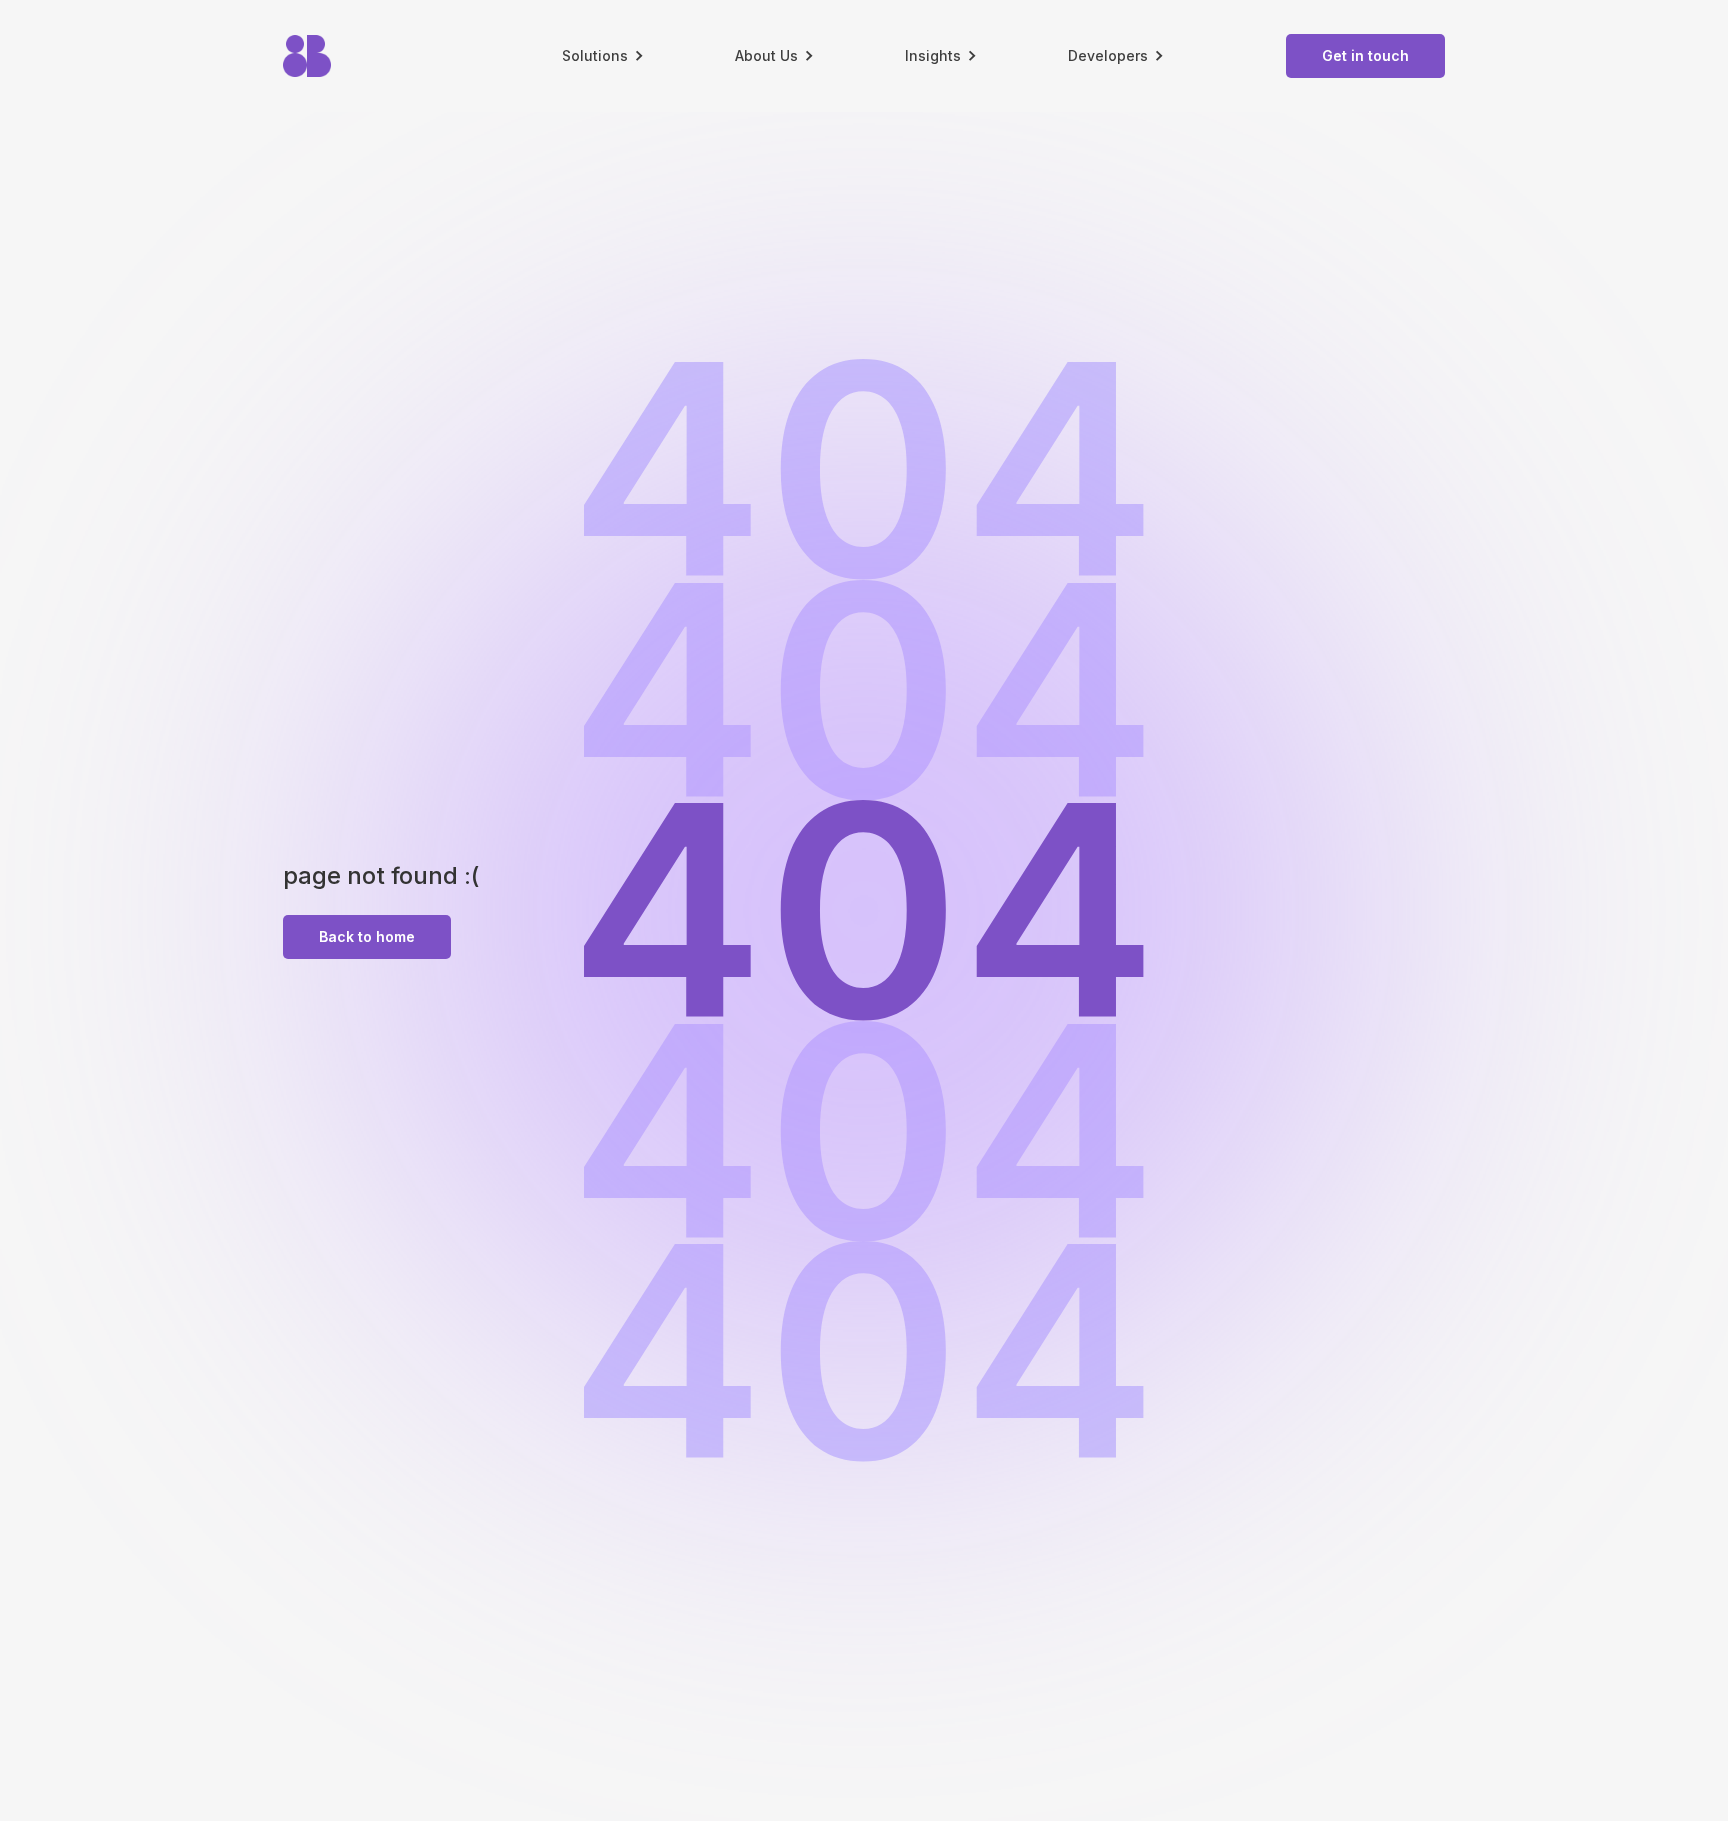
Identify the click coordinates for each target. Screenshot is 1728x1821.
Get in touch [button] (1365, 55)
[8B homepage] (372, 56)
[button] (604, 56)
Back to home (367, 936)
